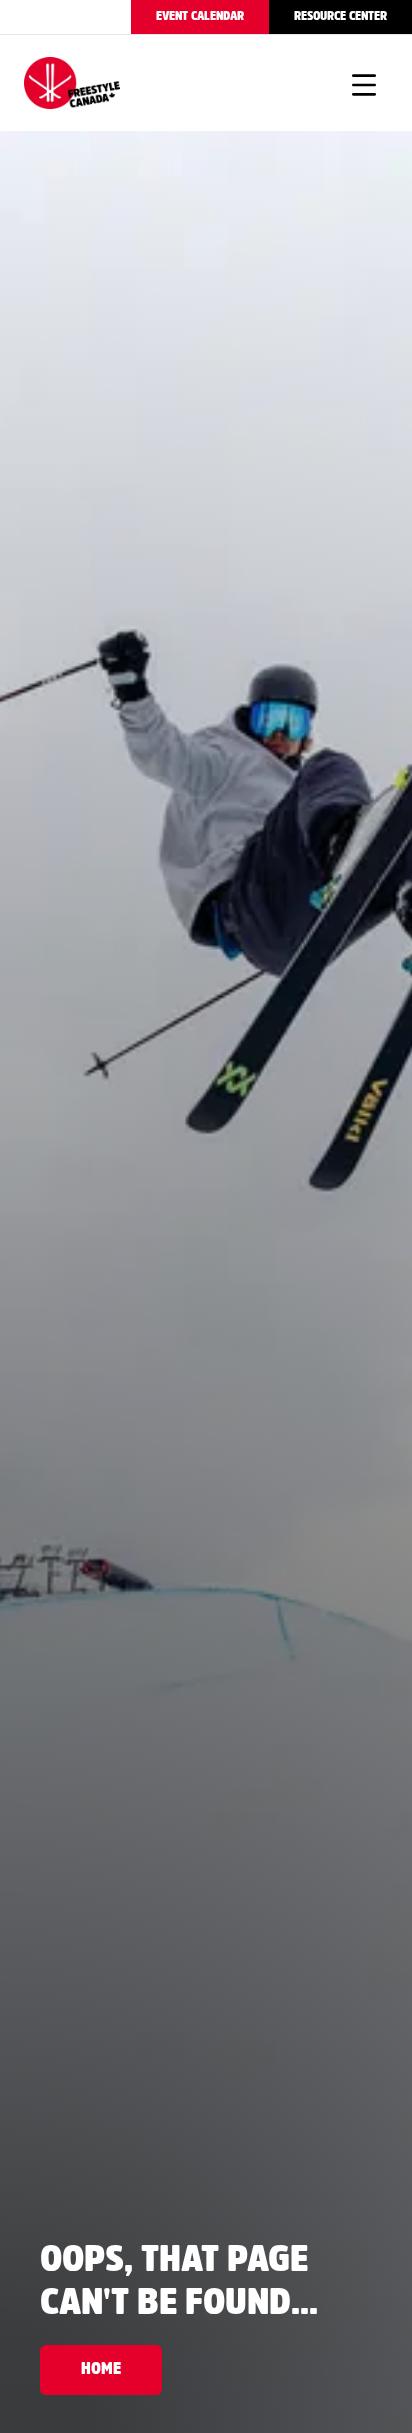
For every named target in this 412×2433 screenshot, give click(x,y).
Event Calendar (200, 16)
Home (101, 2369)
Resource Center (340, 16)
